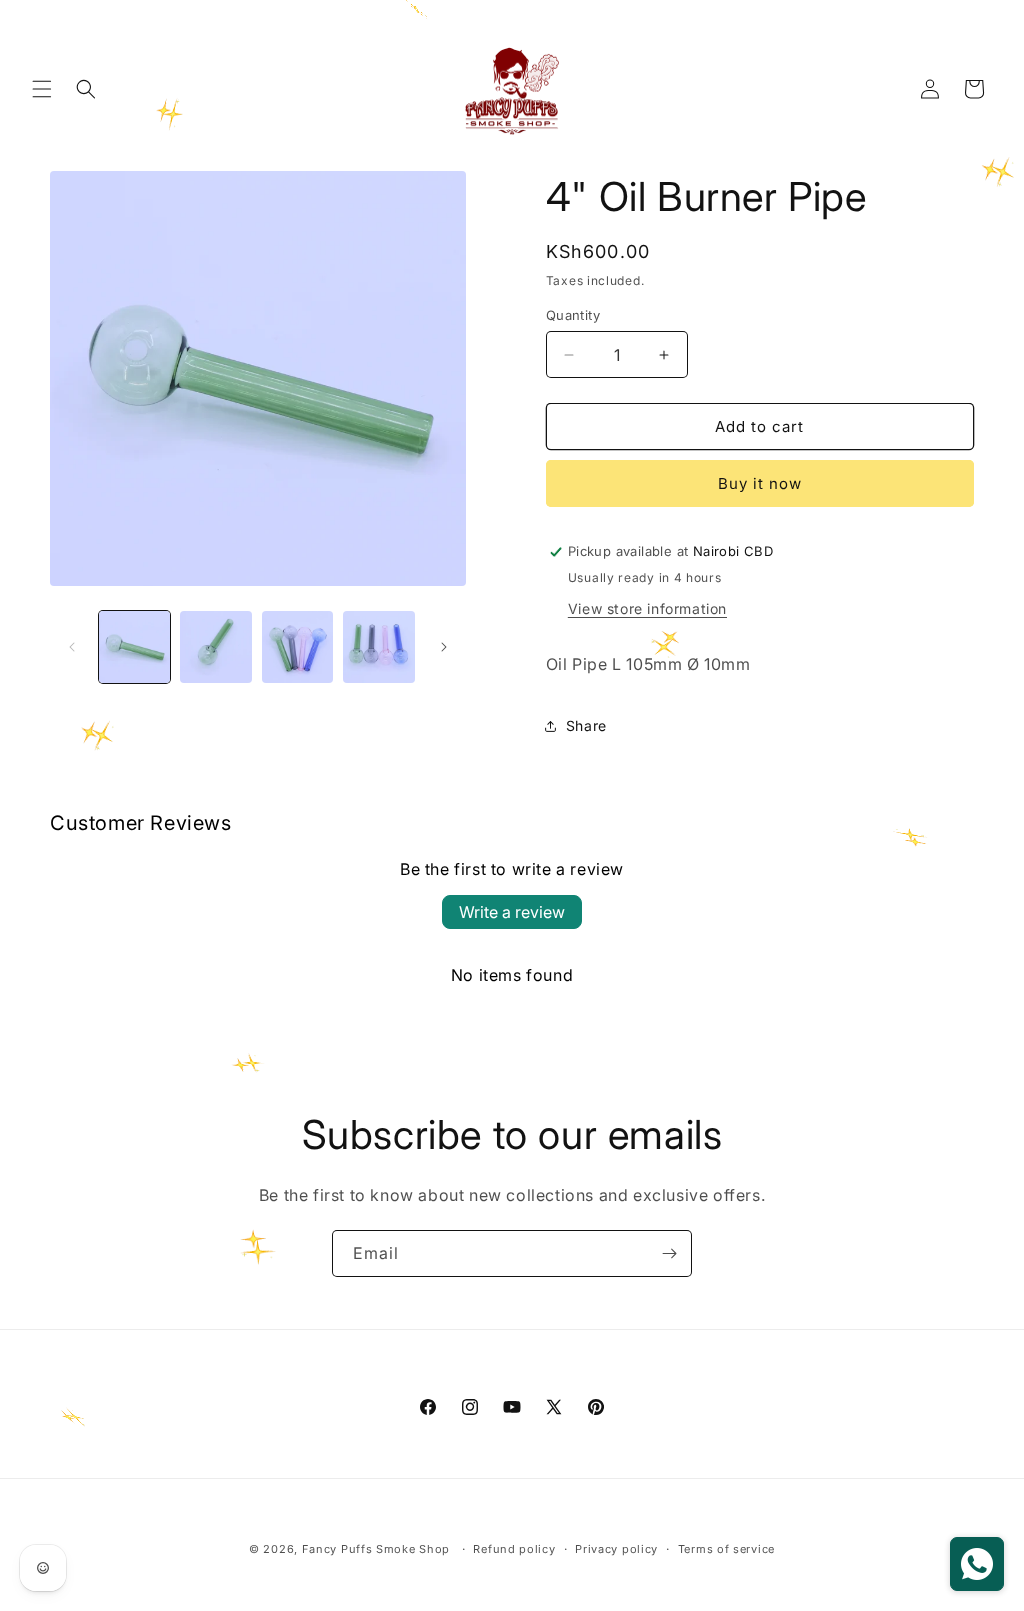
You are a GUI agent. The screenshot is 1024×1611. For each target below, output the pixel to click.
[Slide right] (444, 647)
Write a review (512, 912)
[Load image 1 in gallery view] (134, 646)
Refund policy (514, 1549)
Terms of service (726, 1549)
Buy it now (760, 483)
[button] (42, 89)
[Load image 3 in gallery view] (297, 646)
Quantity (573, 315)
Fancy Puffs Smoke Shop (376, 1549)
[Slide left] (72, 647)
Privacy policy (616, 1549)
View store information (647, 608)
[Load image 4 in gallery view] (378, 646)
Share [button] (586, 725)
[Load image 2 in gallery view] (215, 646)
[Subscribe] (669, 1253)
